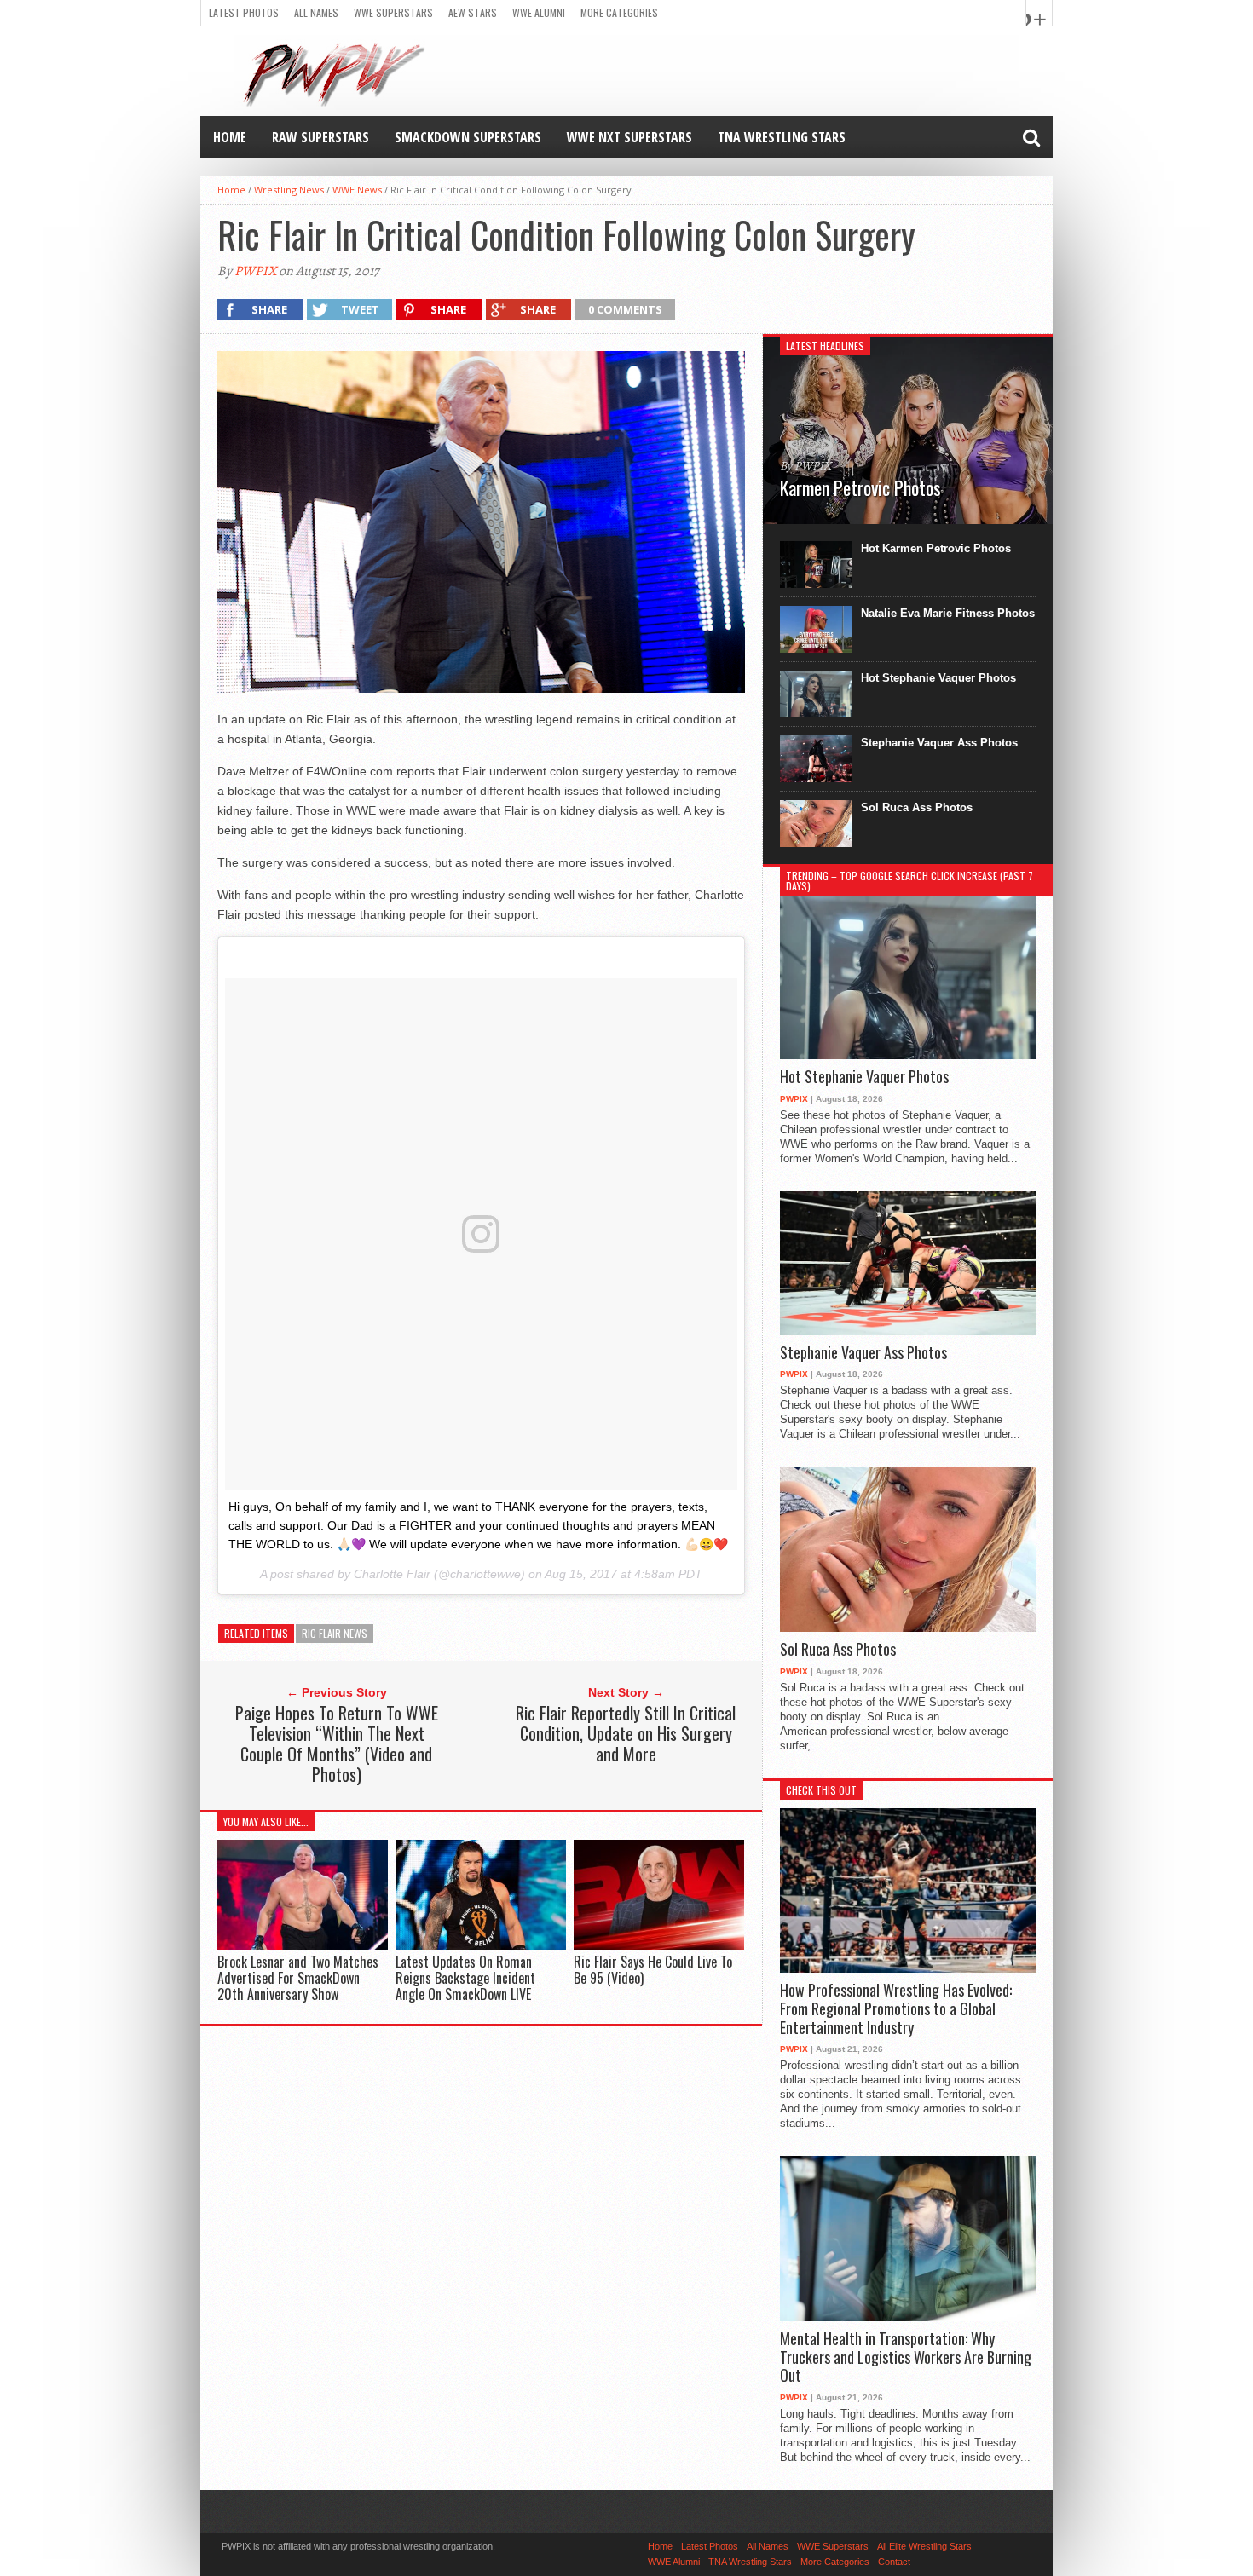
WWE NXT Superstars (629, 137)
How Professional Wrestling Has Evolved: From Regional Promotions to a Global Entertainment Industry (896, 2009)
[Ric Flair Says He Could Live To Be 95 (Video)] (659, 1945)
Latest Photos (244, 12)
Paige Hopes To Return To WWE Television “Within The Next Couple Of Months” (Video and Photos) (337, 1743)
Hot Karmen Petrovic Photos (936, 548)
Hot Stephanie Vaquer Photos (938, 678)
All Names (316, 12)
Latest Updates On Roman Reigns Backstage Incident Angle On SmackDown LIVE (465, 1978)
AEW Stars (473, 12)
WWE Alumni (539, 12)
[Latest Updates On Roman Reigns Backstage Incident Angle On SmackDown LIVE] (481, 1945)
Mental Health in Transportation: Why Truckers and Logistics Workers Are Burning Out (906, 2357)
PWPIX (255, 271)
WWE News (357, 190)
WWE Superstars (393, 12)
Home (230, 137)
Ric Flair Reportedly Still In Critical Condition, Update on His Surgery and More (626, 1733)
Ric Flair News (335, 1633)
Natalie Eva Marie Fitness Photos (948, 613)
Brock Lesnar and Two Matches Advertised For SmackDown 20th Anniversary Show (298, 1978)
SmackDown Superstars (468, 137)
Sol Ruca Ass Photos (917, 807)
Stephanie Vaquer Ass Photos (939, 743)
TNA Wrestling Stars (782, 137)
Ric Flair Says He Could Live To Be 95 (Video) (653, 1970)
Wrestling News (289, 190)
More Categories (619, 12)
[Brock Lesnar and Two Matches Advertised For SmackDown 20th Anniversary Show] (303, 1945)
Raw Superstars (320, 137)
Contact (894, 2562)
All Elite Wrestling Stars (924, 2546)
